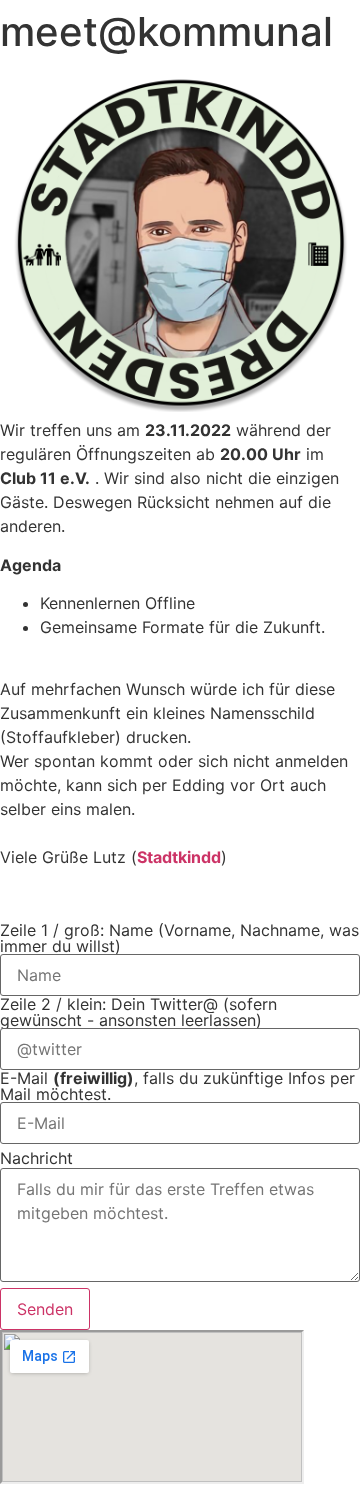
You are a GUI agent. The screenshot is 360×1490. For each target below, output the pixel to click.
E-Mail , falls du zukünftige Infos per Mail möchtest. (177, 1086)
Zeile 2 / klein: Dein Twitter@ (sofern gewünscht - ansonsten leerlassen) (138, 1012)
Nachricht (36, 1158)
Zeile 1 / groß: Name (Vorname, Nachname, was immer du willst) (179, 938)
